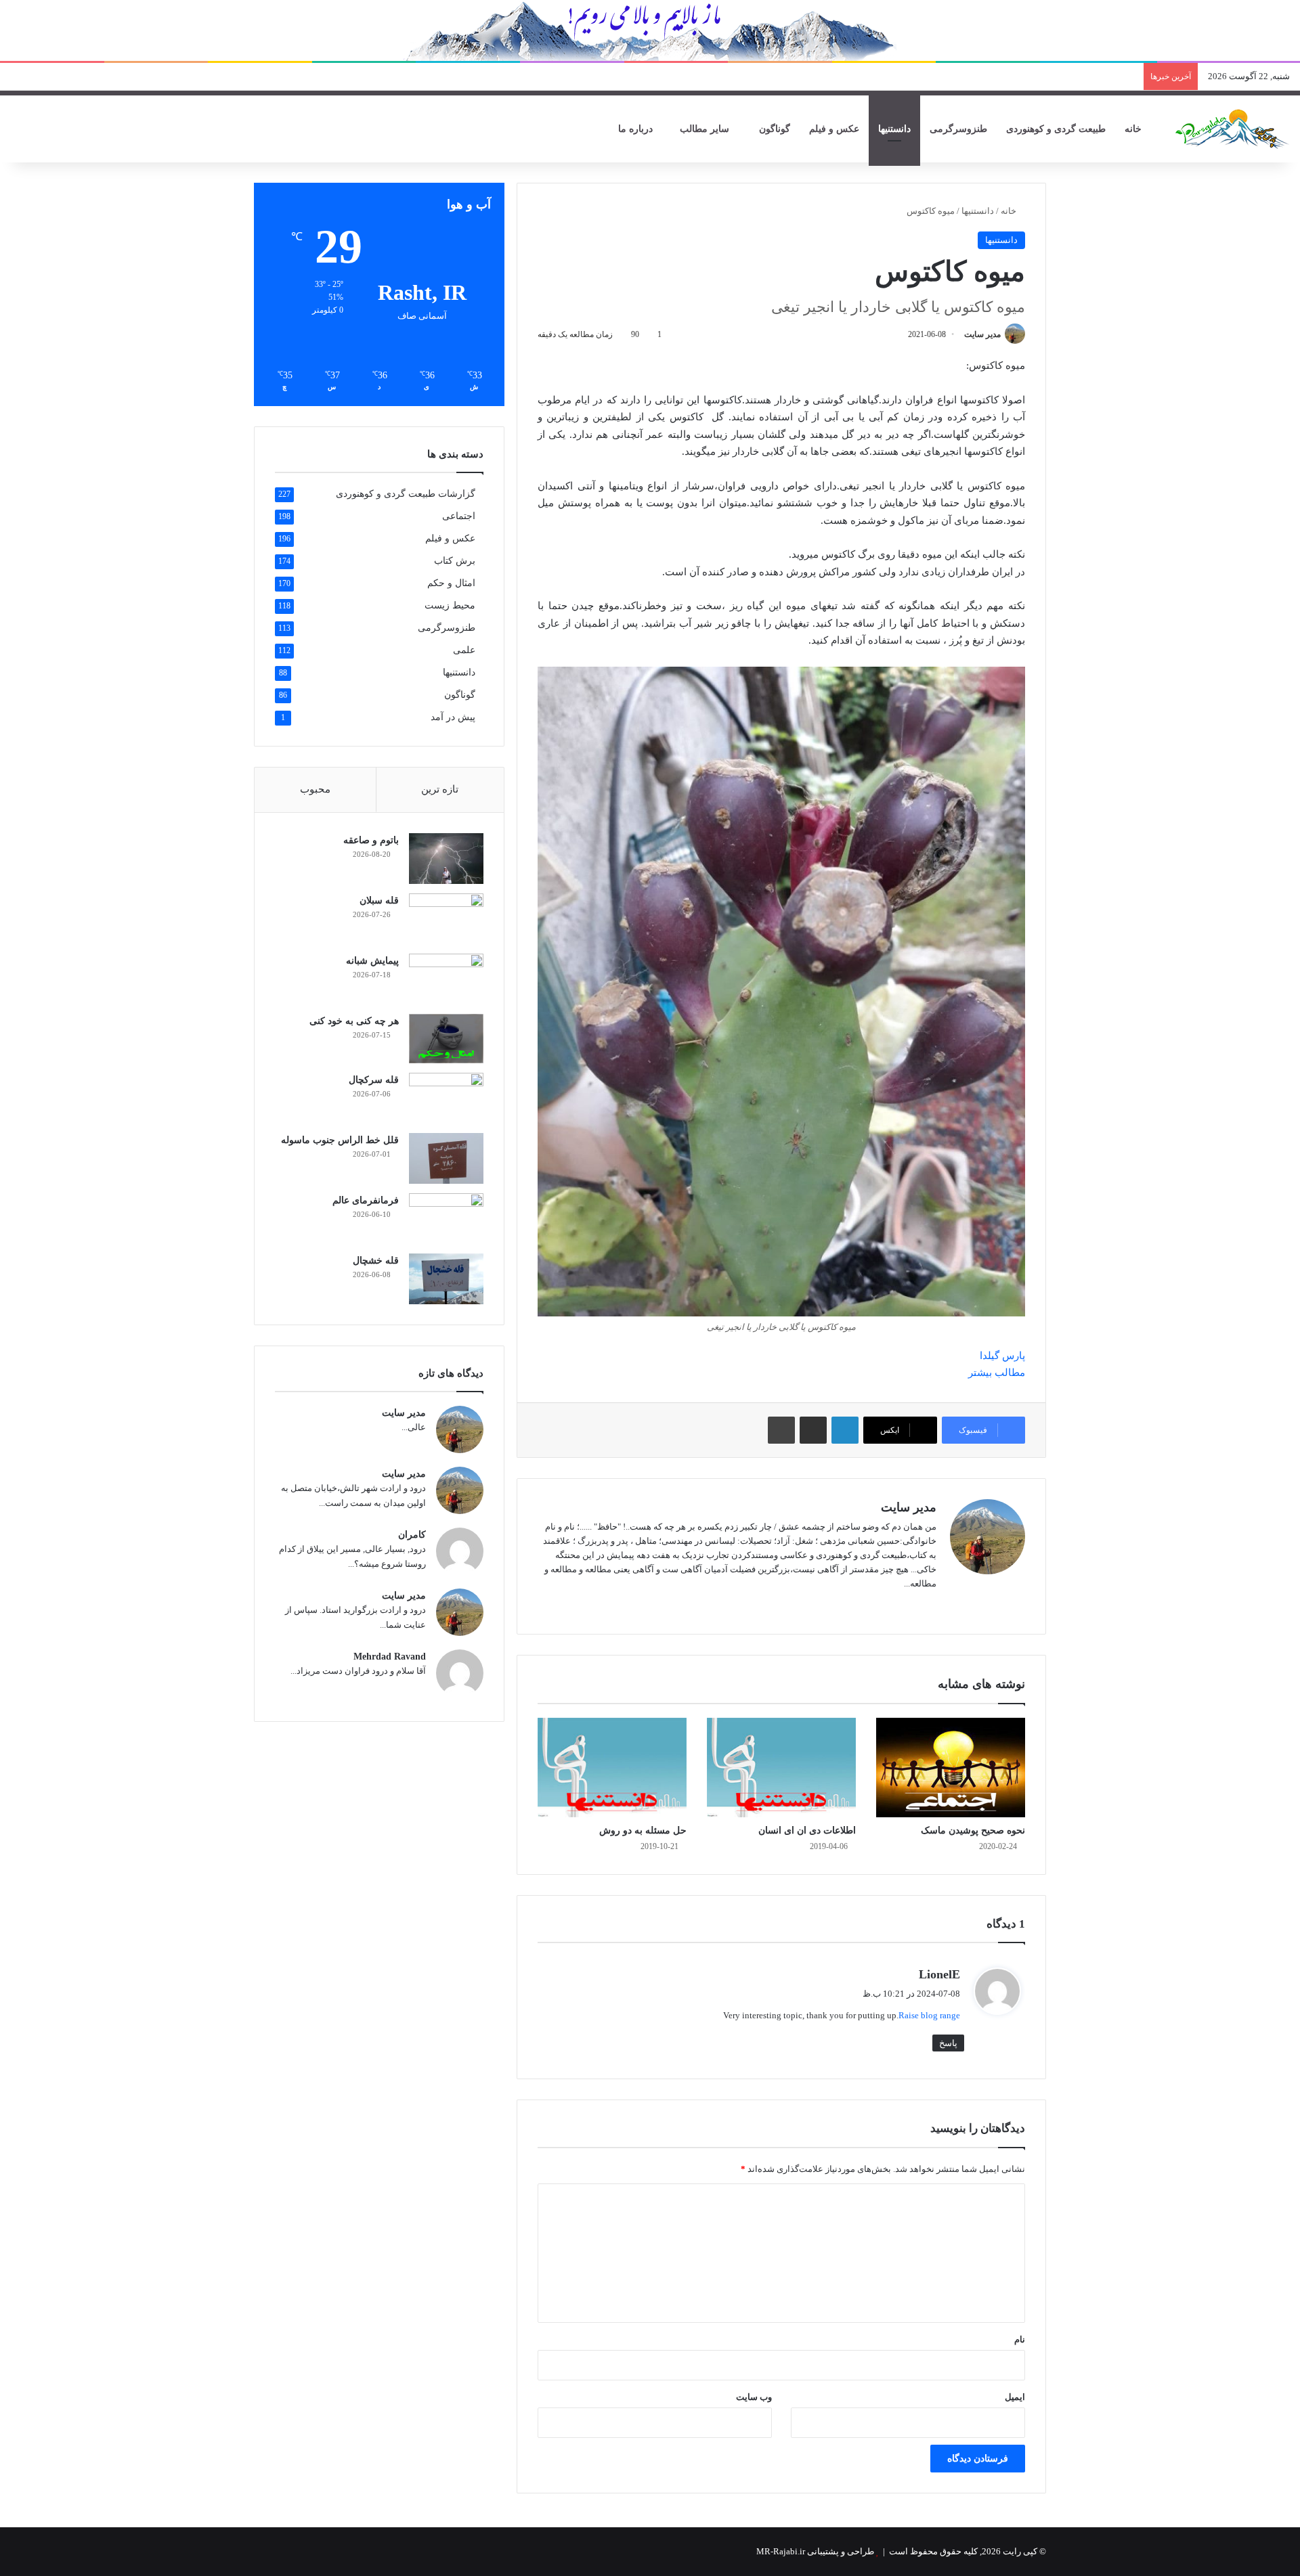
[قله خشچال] (446, 1279)
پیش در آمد (453, 717)
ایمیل (1015, 2397)
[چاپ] (781, 1430)
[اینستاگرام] (896, 1605)
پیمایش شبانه (372, 961)
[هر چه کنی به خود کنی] (446, 1039)
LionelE (939, 1974)
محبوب (315, 789)
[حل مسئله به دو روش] (612, 1768)
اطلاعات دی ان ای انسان (807, 1830)
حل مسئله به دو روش (643, 1830)
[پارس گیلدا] (1232, 129)
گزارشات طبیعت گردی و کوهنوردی (406, 494)
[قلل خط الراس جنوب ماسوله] (446, 1158)
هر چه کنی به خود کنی (354, 1021)
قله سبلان (379, 901)
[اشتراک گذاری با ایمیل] (813, 1430)
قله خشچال (376, 1261)
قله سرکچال (374, 1080)
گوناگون (775, 129)
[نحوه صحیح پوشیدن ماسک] (951, 1768)
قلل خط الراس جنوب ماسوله (340, 1140)
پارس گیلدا (1002, 1356)
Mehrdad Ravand (390, 1657)
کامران (412, 1535)
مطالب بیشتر (997, 1373)
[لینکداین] (845, 1430)
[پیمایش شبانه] (446, 979)
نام (1020, 2339)
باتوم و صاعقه (371, 840)
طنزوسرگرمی (958, 129)
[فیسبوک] (912, 1605)
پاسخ (948, 2043)
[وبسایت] (928, 1605)
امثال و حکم (451, 583)
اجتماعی (459, 516)
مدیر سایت (982, 334)
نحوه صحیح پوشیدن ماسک (973, 1830)
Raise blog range (929, 2015)
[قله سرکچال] (446, 1098)
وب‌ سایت (754, 2397)
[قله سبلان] (446, 919)
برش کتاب (455, 561)
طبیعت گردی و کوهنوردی (1056, 129)
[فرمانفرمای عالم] (446, 1219)
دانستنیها (894, 129)
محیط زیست (450, 605)
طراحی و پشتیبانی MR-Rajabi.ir (815, 2551)
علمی (464, 650)
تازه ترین (440, 789)
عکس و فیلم (834, 129)
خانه (1134, 129)
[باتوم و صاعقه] (446, 859)
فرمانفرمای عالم (366, 1200)
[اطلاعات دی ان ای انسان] (781, 1768)
